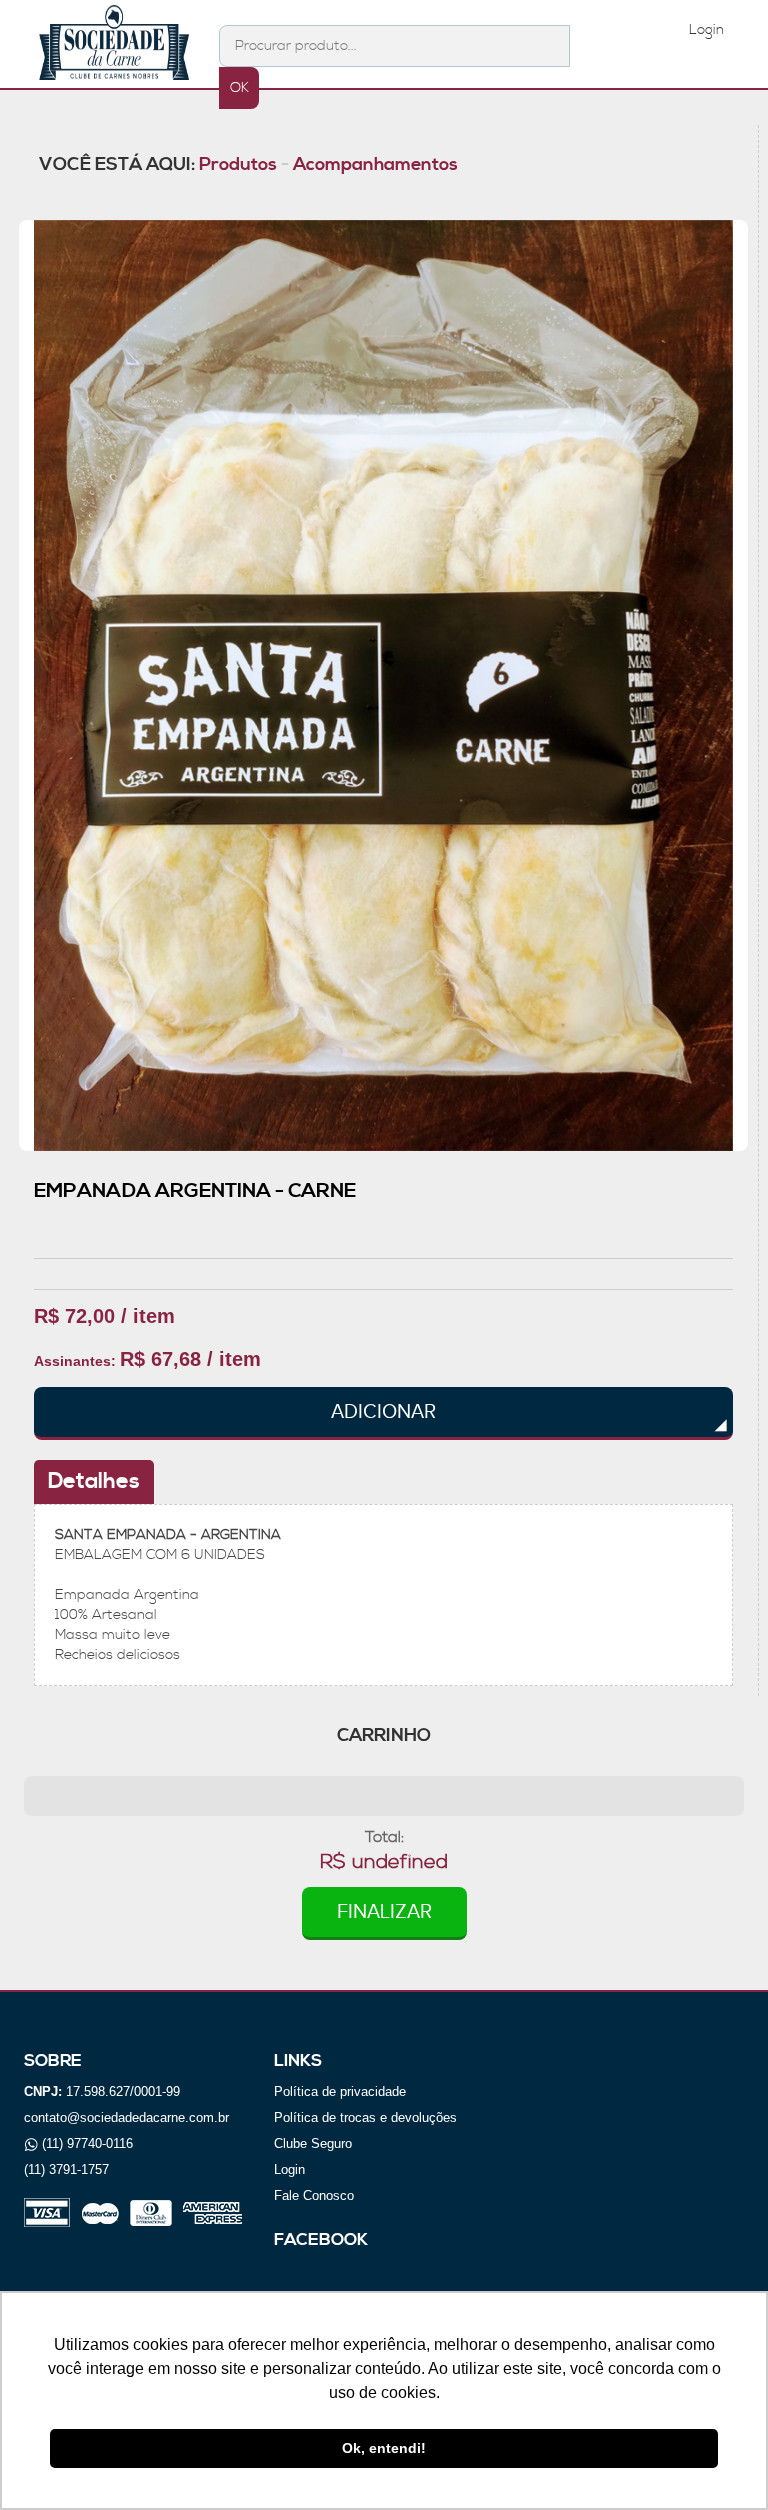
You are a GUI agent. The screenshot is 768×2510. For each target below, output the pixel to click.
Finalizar (384, 1912)
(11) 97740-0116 (87, 2143)
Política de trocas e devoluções (365, 2117)
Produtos (238, 164)
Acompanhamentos (375, 164)
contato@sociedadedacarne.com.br (126, 2117)
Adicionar (383, 1412)
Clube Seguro (313, 2143)
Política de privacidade (340, 2091)
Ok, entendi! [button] (384, 2448)
